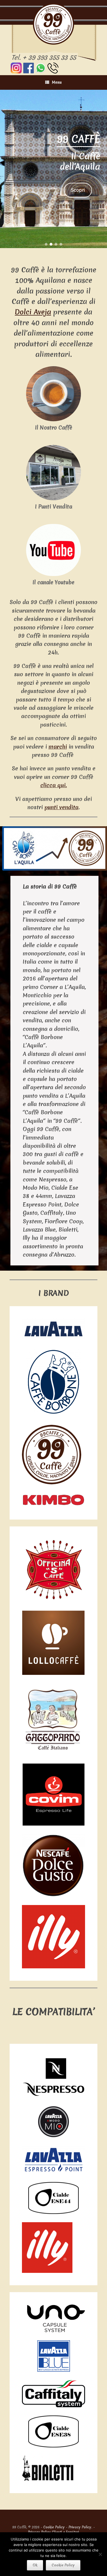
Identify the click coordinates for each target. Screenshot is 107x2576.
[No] (100, 2554)
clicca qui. (54, 785)
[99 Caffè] (54, 24)
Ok (35, 2565)
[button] (46, 244)
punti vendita (61, 807)
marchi (58, 747)
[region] (54, 169)
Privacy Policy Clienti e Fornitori (54, 2532)
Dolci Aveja (33, 312)
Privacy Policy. (80, 2527)
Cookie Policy (54, 2527)
